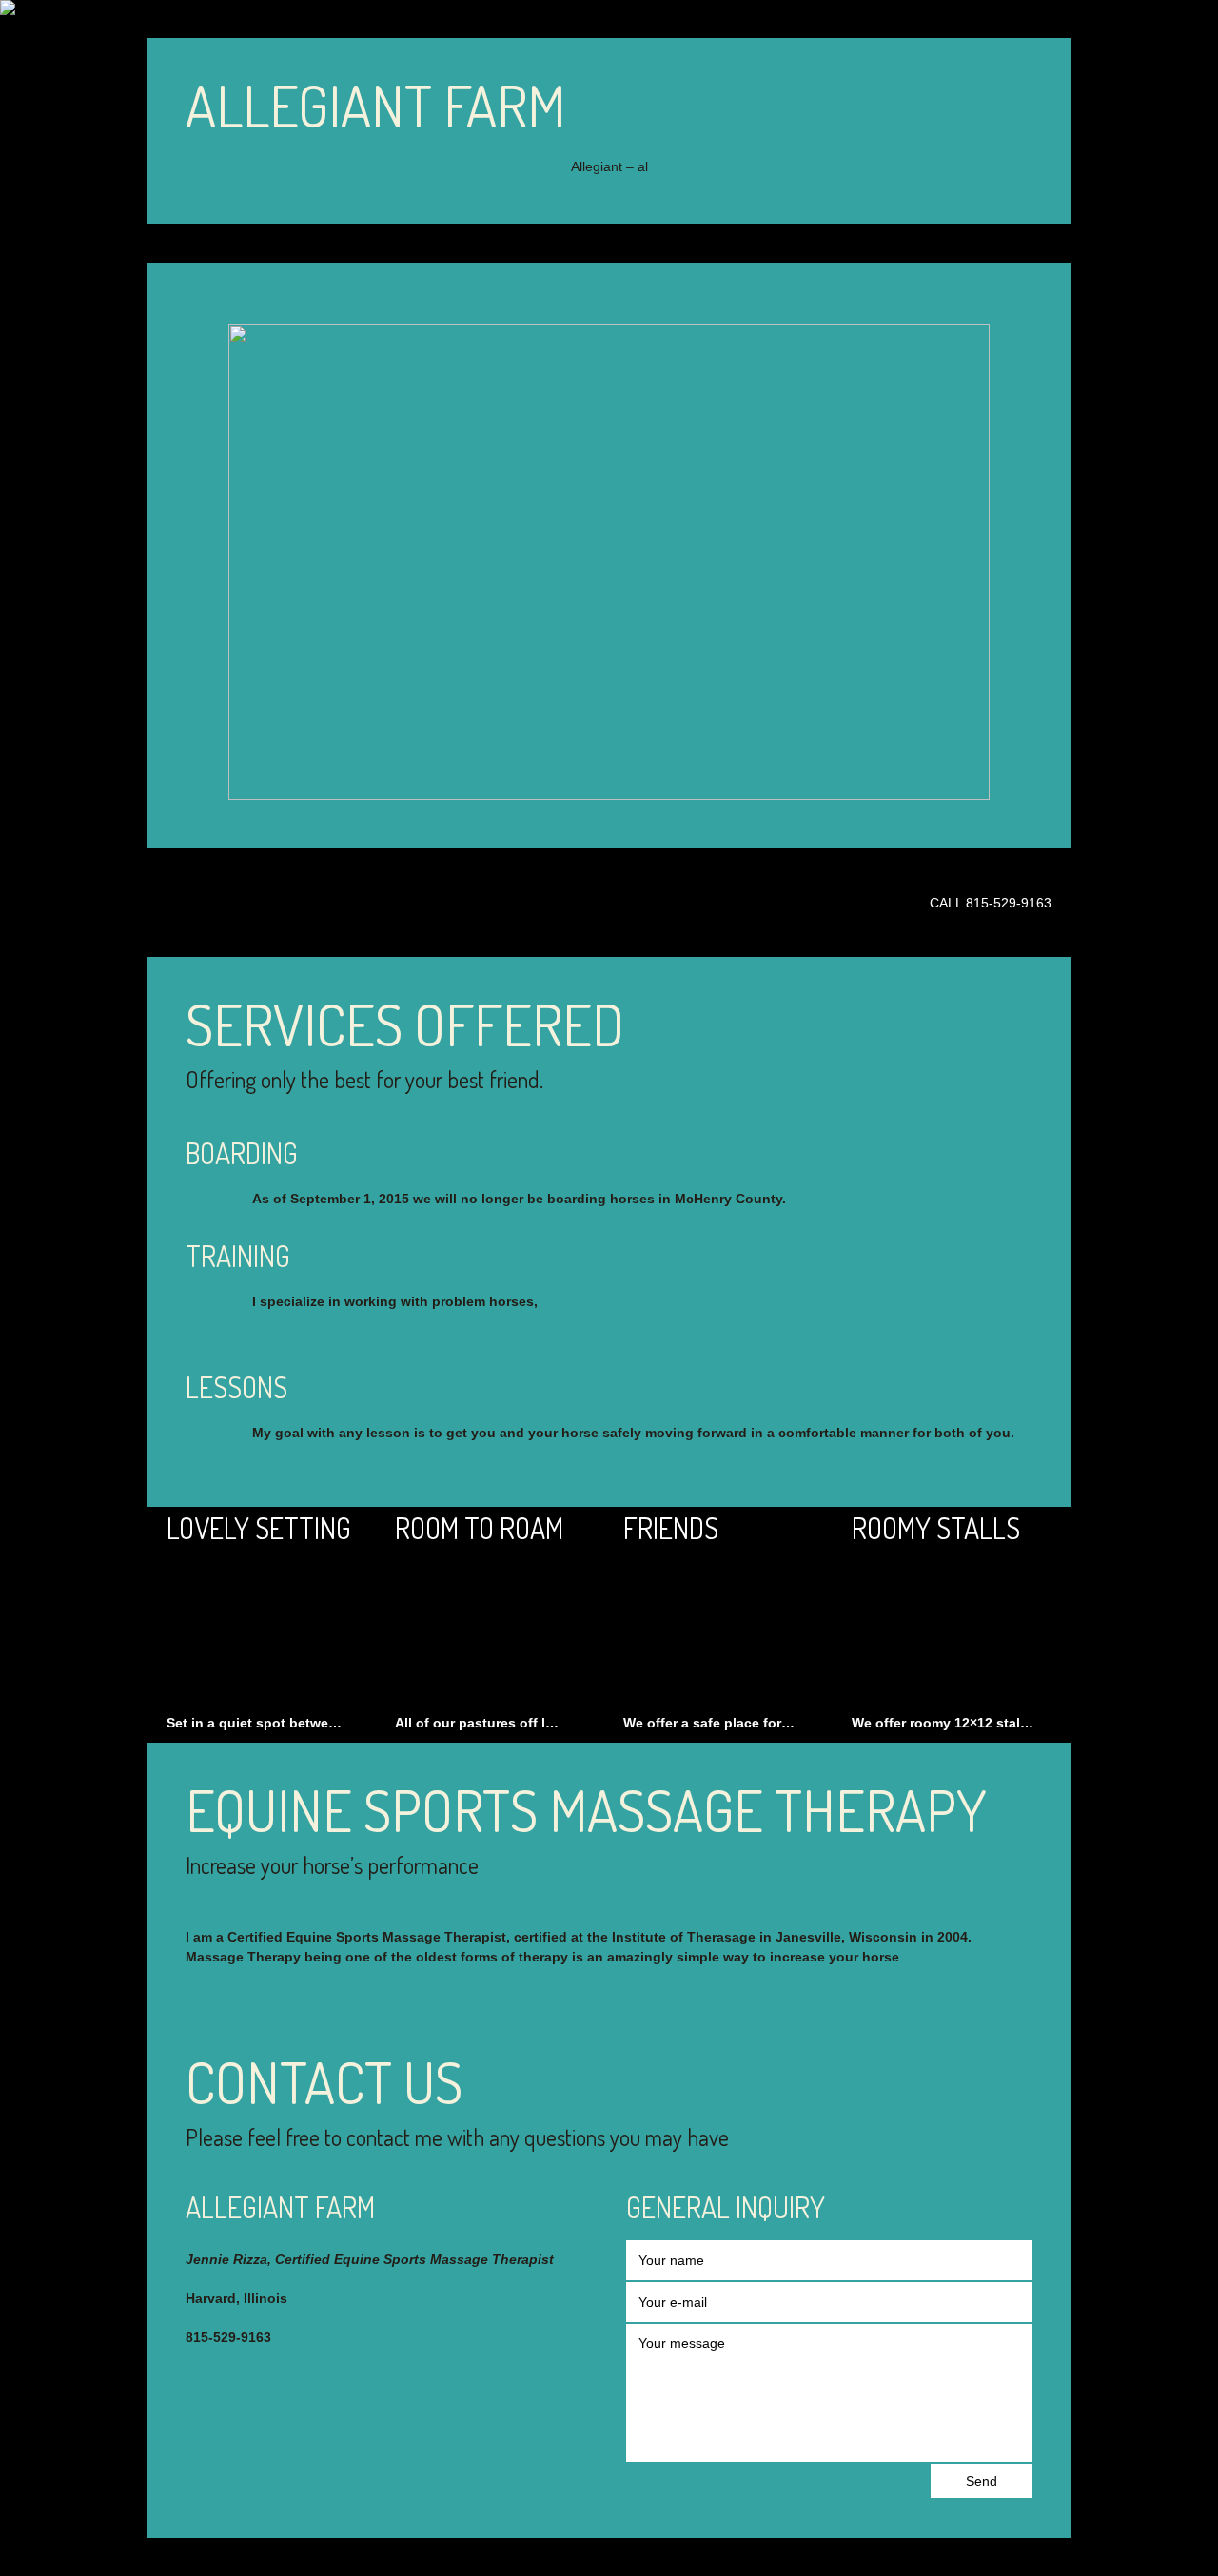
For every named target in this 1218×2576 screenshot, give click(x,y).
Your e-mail (673, 2302)
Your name (671, 2260)
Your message (682, 2343)
